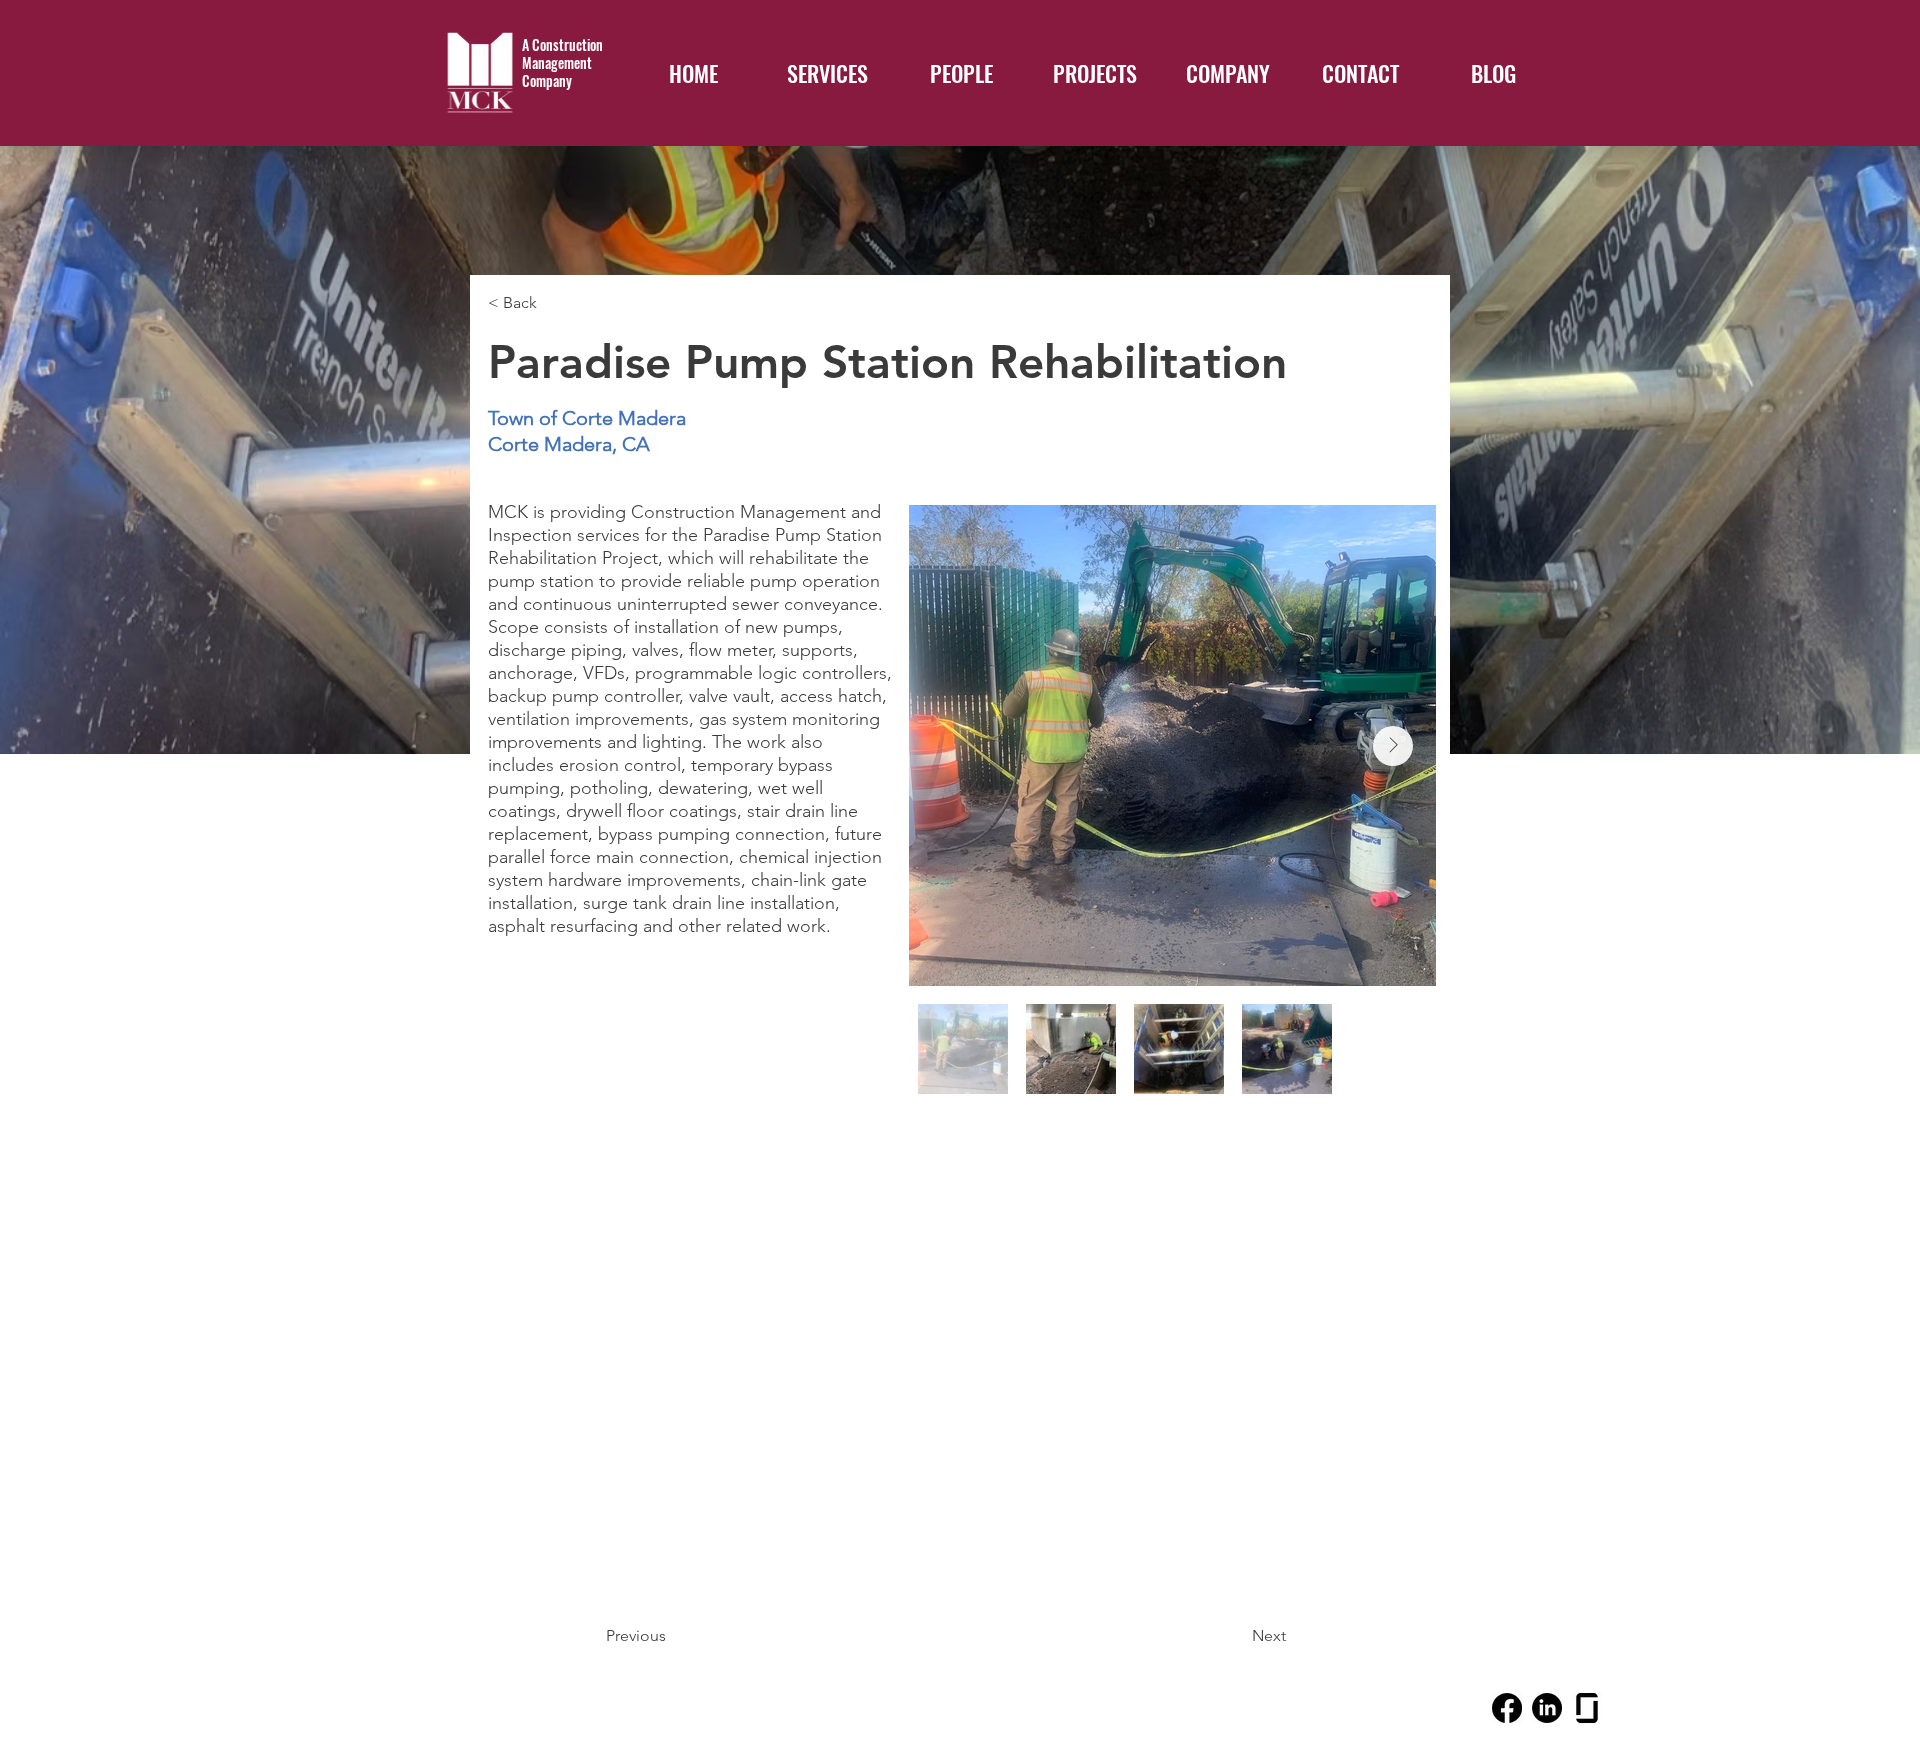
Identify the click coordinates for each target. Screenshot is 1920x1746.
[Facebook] (1507, 1708)
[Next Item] (1393, 746)
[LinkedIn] (1547, 1708)
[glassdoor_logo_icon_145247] (1587, 1708)
